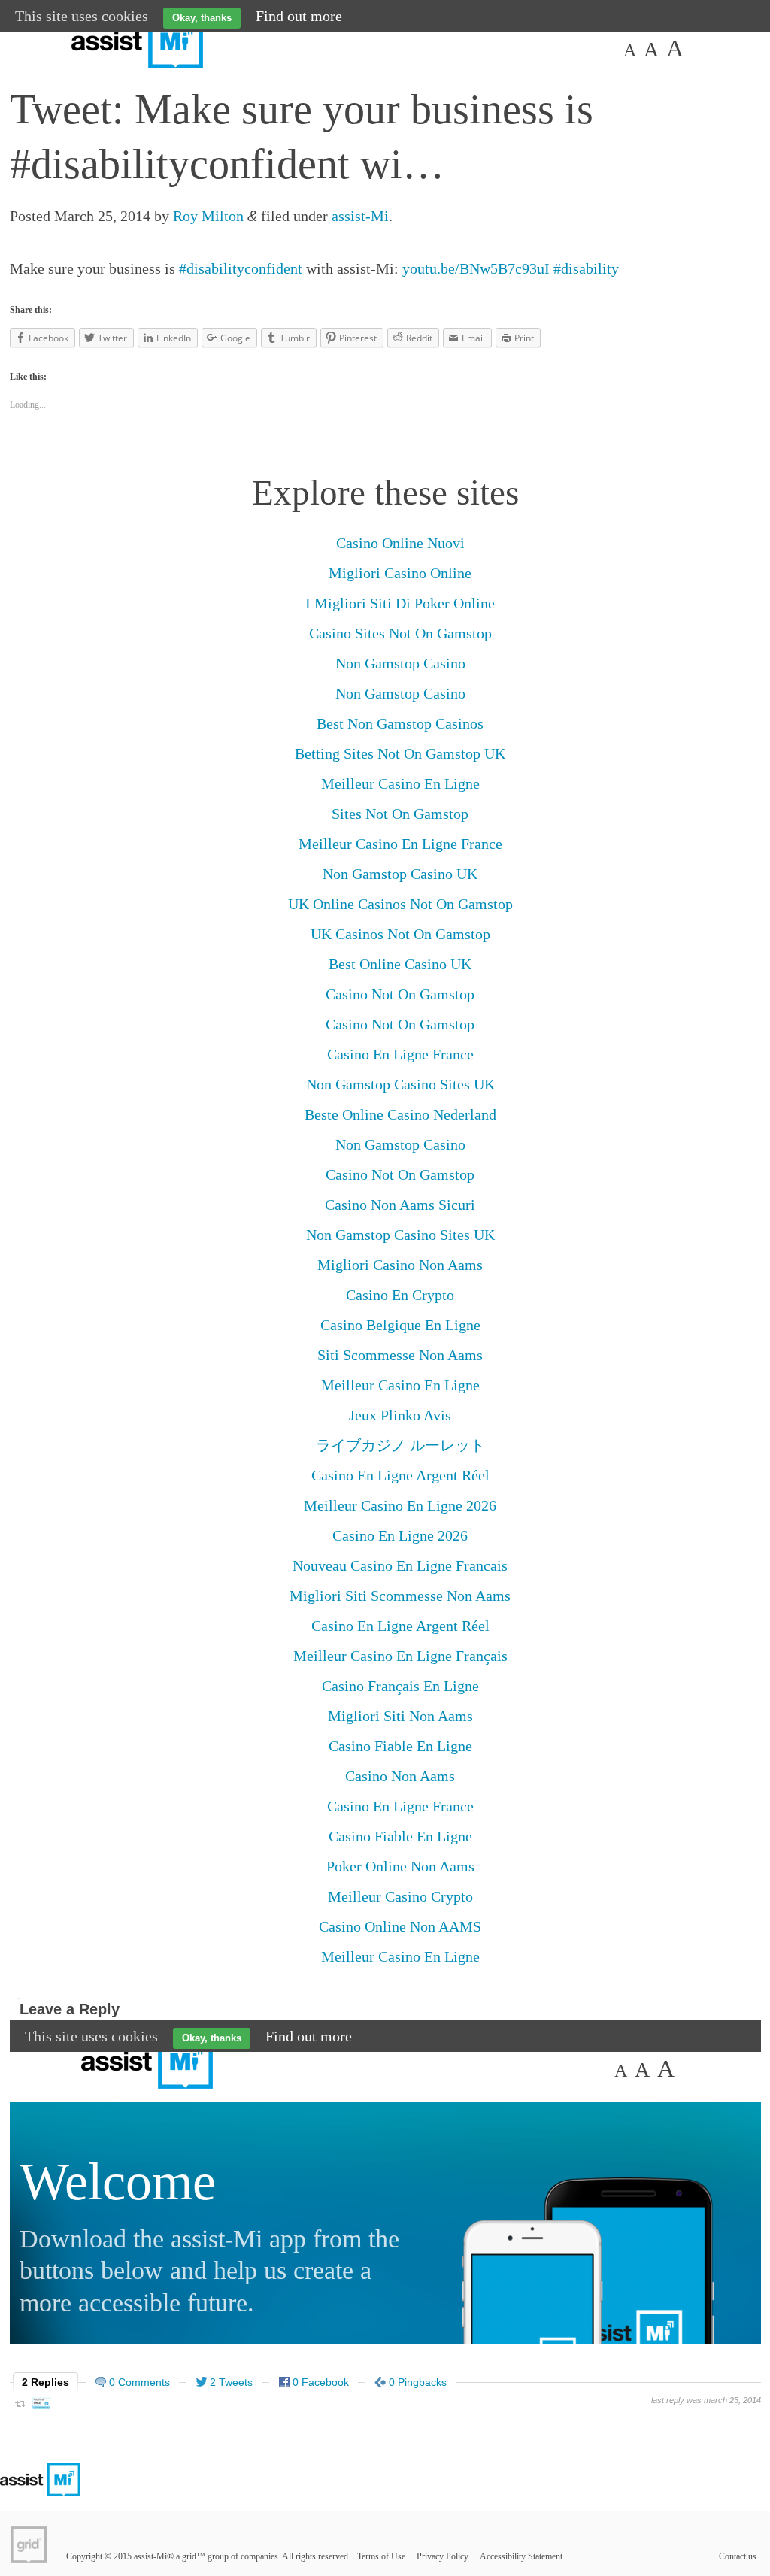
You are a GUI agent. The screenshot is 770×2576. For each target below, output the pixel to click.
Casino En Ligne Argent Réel (400, 1475)
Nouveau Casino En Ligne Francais (400, 1565)
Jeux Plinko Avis (400, 1415)
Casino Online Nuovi (400, 543)
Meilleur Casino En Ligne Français (400, 1656)
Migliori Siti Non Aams (400, 1716)
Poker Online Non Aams (400, 1866)
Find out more (299, 16)
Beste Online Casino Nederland (400, 1114)
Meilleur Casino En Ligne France (400, 844)
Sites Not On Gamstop (400, 814)
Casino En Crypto (400, 1295)
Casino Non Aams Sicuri (400, 1205)
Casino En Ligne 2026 (400, 1535)
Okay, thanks (202, 18)
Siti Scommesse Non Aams (400, 1355)
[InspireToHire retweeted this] (41, 2406)
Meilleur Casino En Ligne (400, 783)
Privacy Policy (443, 2556)
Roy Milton (208, 216)
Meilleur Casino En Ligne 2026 (400, 1505)
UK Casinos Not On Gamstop (400, 934)
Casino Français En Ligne (400, 1686)
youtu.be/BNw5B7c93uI (476, 268)
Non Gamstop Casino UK (400, 874)
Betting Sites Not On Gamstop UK (400, 753)
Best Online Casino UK (400, 964)
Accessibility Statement (521, 2556)
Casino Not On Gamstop (400, 994)
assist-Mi (360, 216)
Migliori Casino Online (400, 573)
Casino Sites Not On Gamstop (400, 633)
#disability (586, 268)
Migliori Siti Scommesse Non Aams (400, 1596)
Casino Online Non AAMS (400, 1926)
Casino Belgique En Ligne (400, 1325)
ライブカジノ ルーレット (400, 1445)
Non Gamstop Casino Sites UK (400, 1084)
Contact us (738, 2556)
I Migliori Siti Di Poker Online (400, 603)
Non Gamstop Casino (400, 663)
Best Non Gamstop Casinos (400, 723)
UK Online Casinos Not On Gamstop (400, 904)
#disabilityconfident (241, 268)
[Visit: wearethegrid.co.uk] (29, 2544)
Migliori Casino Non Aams (400, 1265)
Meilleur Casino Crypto (400, 1896)
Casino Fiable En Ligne (400, 1746)
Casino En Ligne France (400, 1054)
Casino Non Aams (400, 1776)
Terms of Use (381, 2556)
